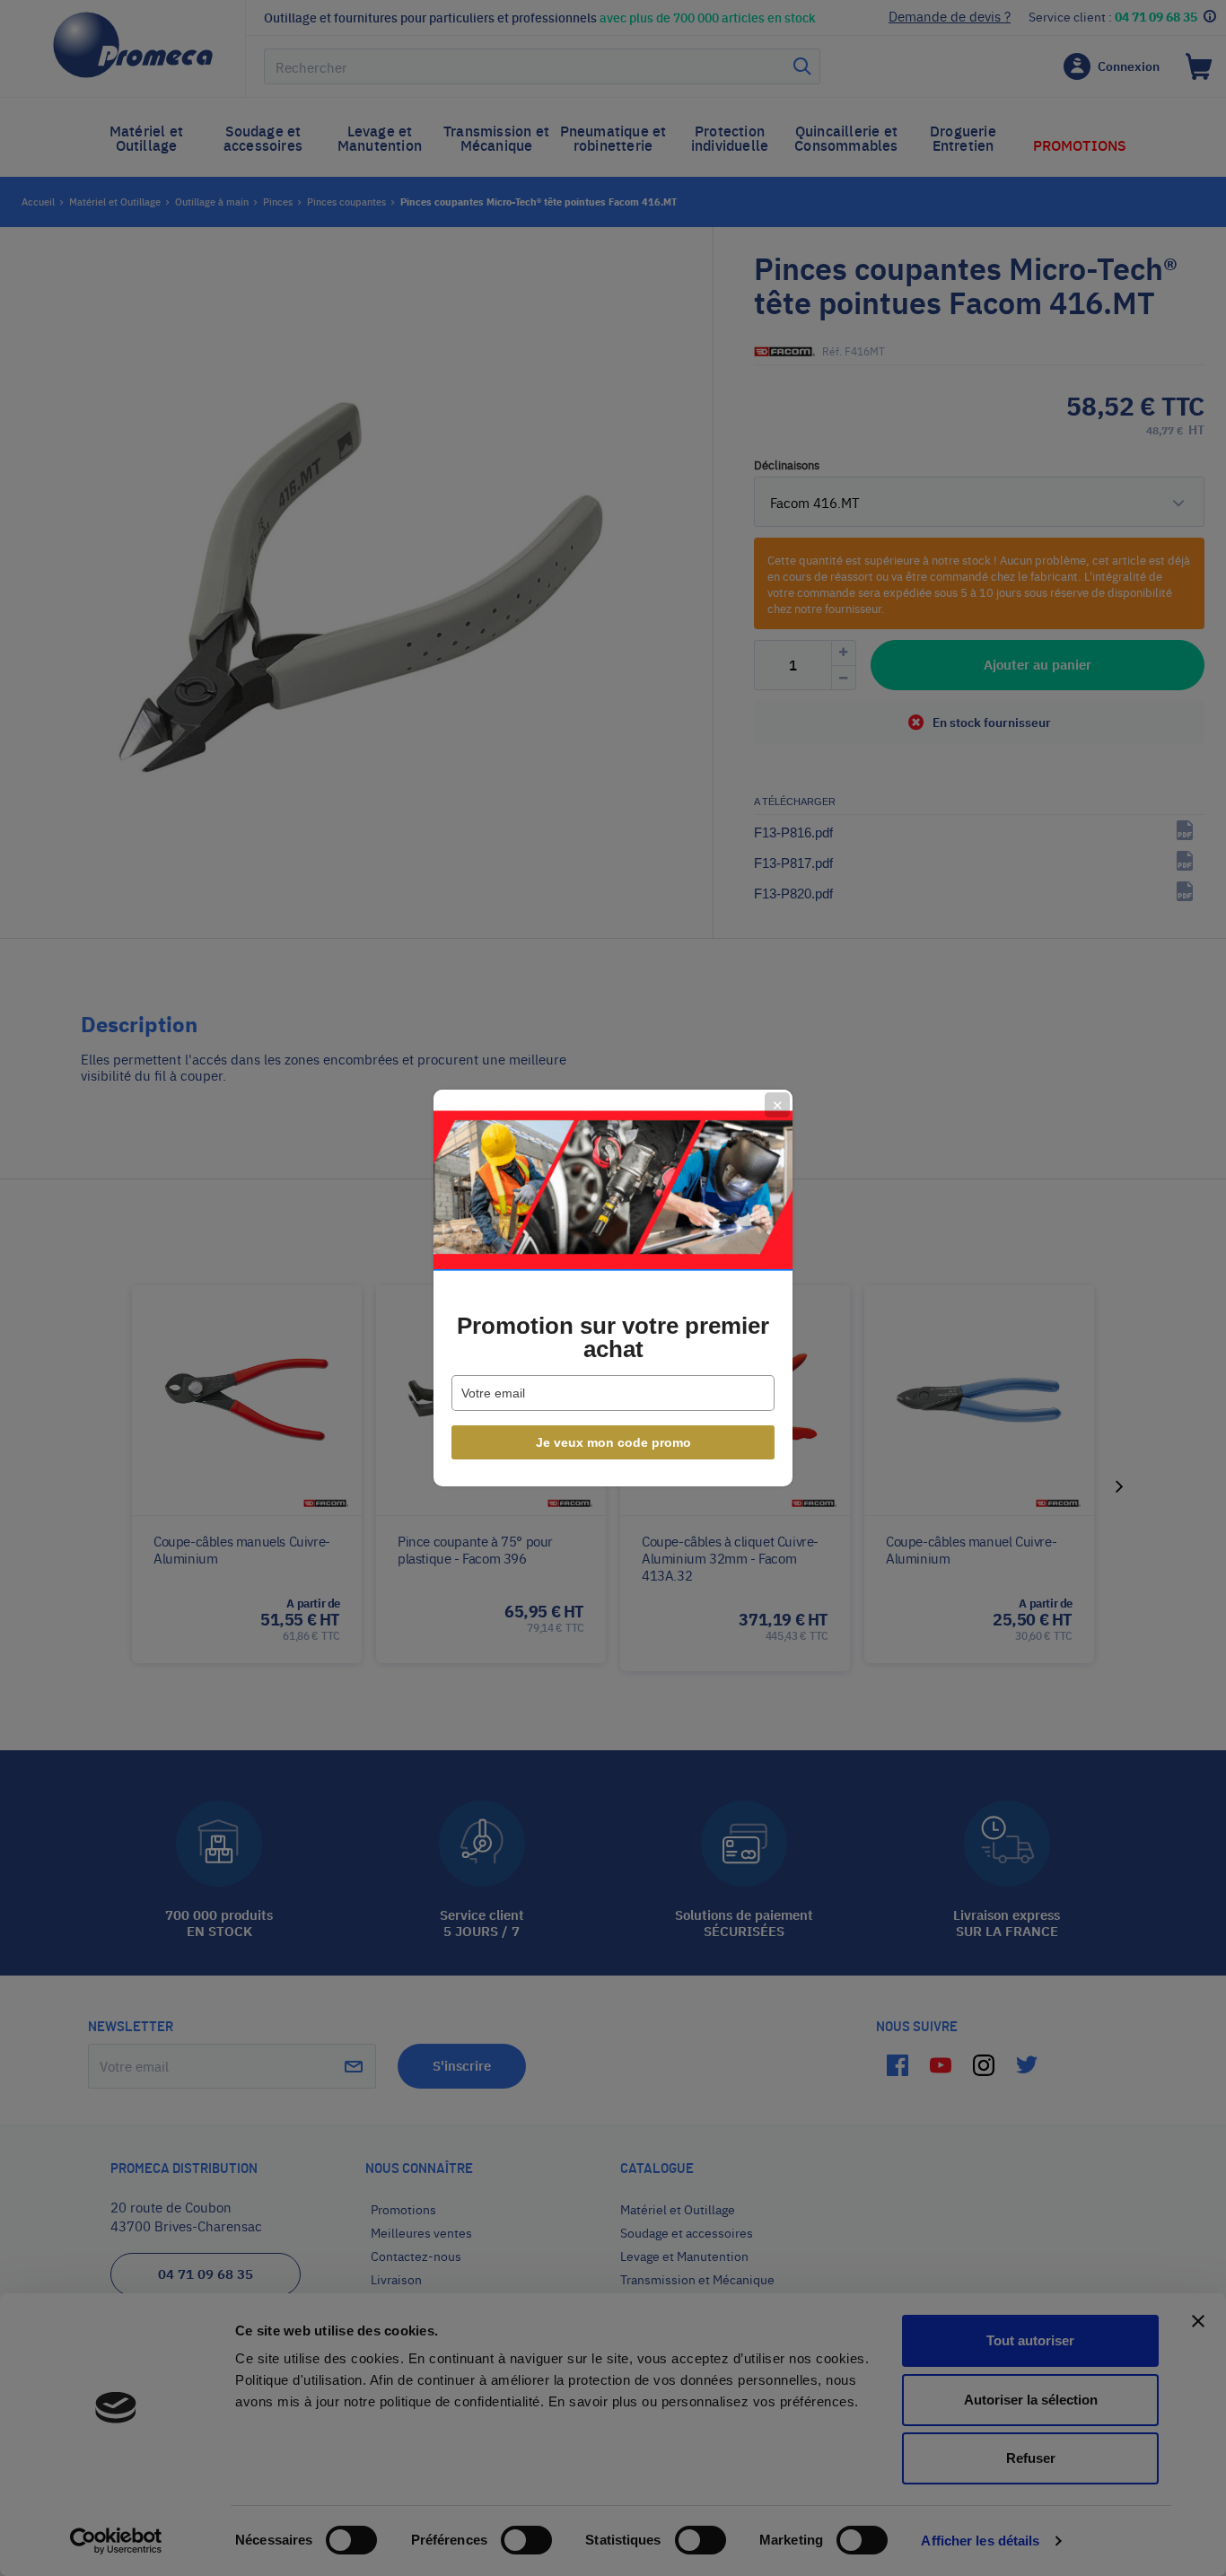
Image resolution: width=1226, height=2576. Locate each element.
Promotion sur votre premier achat (613, 1337)
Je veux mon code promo (613, 1442)
